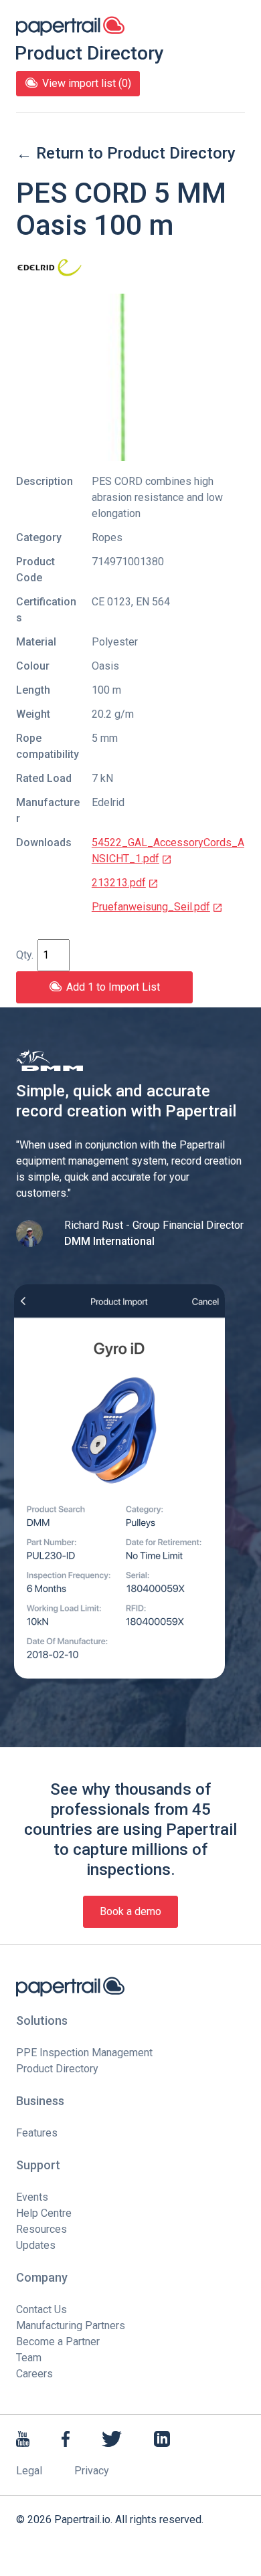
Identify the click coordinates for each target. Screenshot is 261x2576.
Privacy (92, 2471)
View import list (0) (87, 83)
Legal (29, 2471)
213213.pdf (119, 883)
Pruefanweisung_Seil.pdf (151, 907)
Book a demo (130, 1911)
